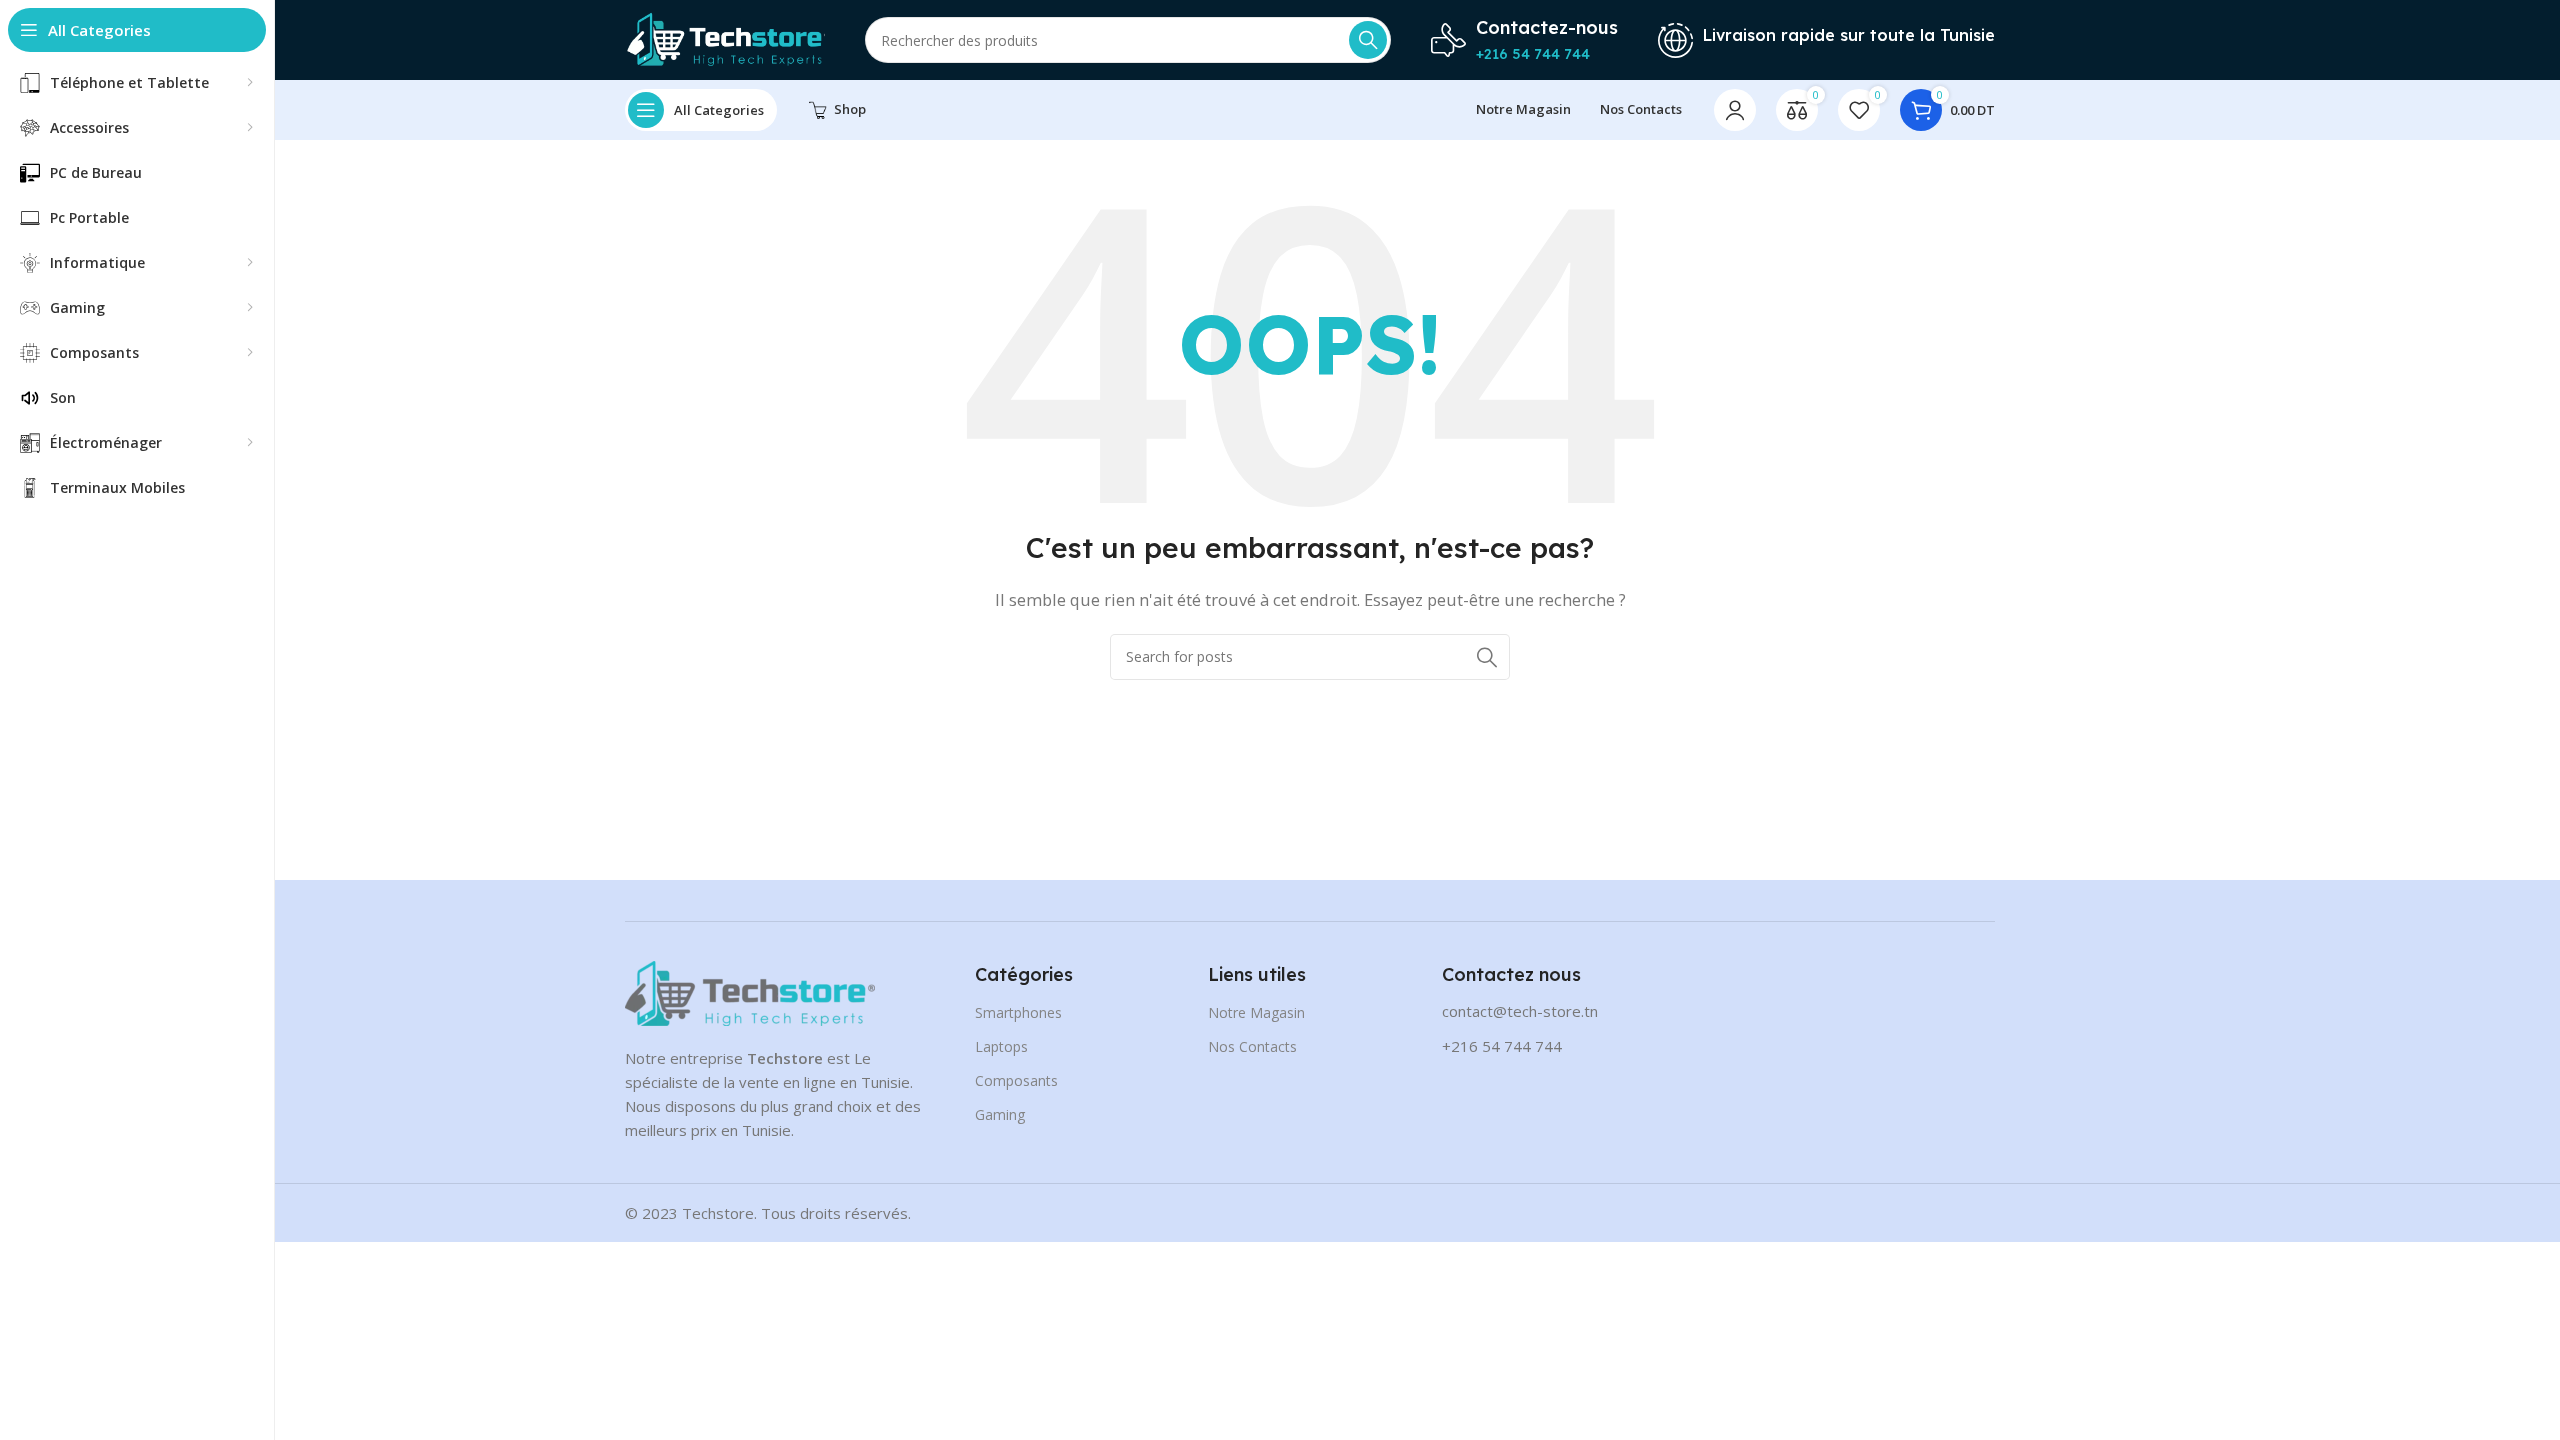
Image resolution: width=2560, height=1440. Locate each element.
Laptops (1001, 1046)
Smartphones (1018, 1012)
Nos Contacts (1252, 1046)
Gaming (1000, 1114)
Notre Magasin (1256, 1012)
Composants (1016, 1080)
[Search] (1368, 40)
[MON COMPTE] (1735, 110)
